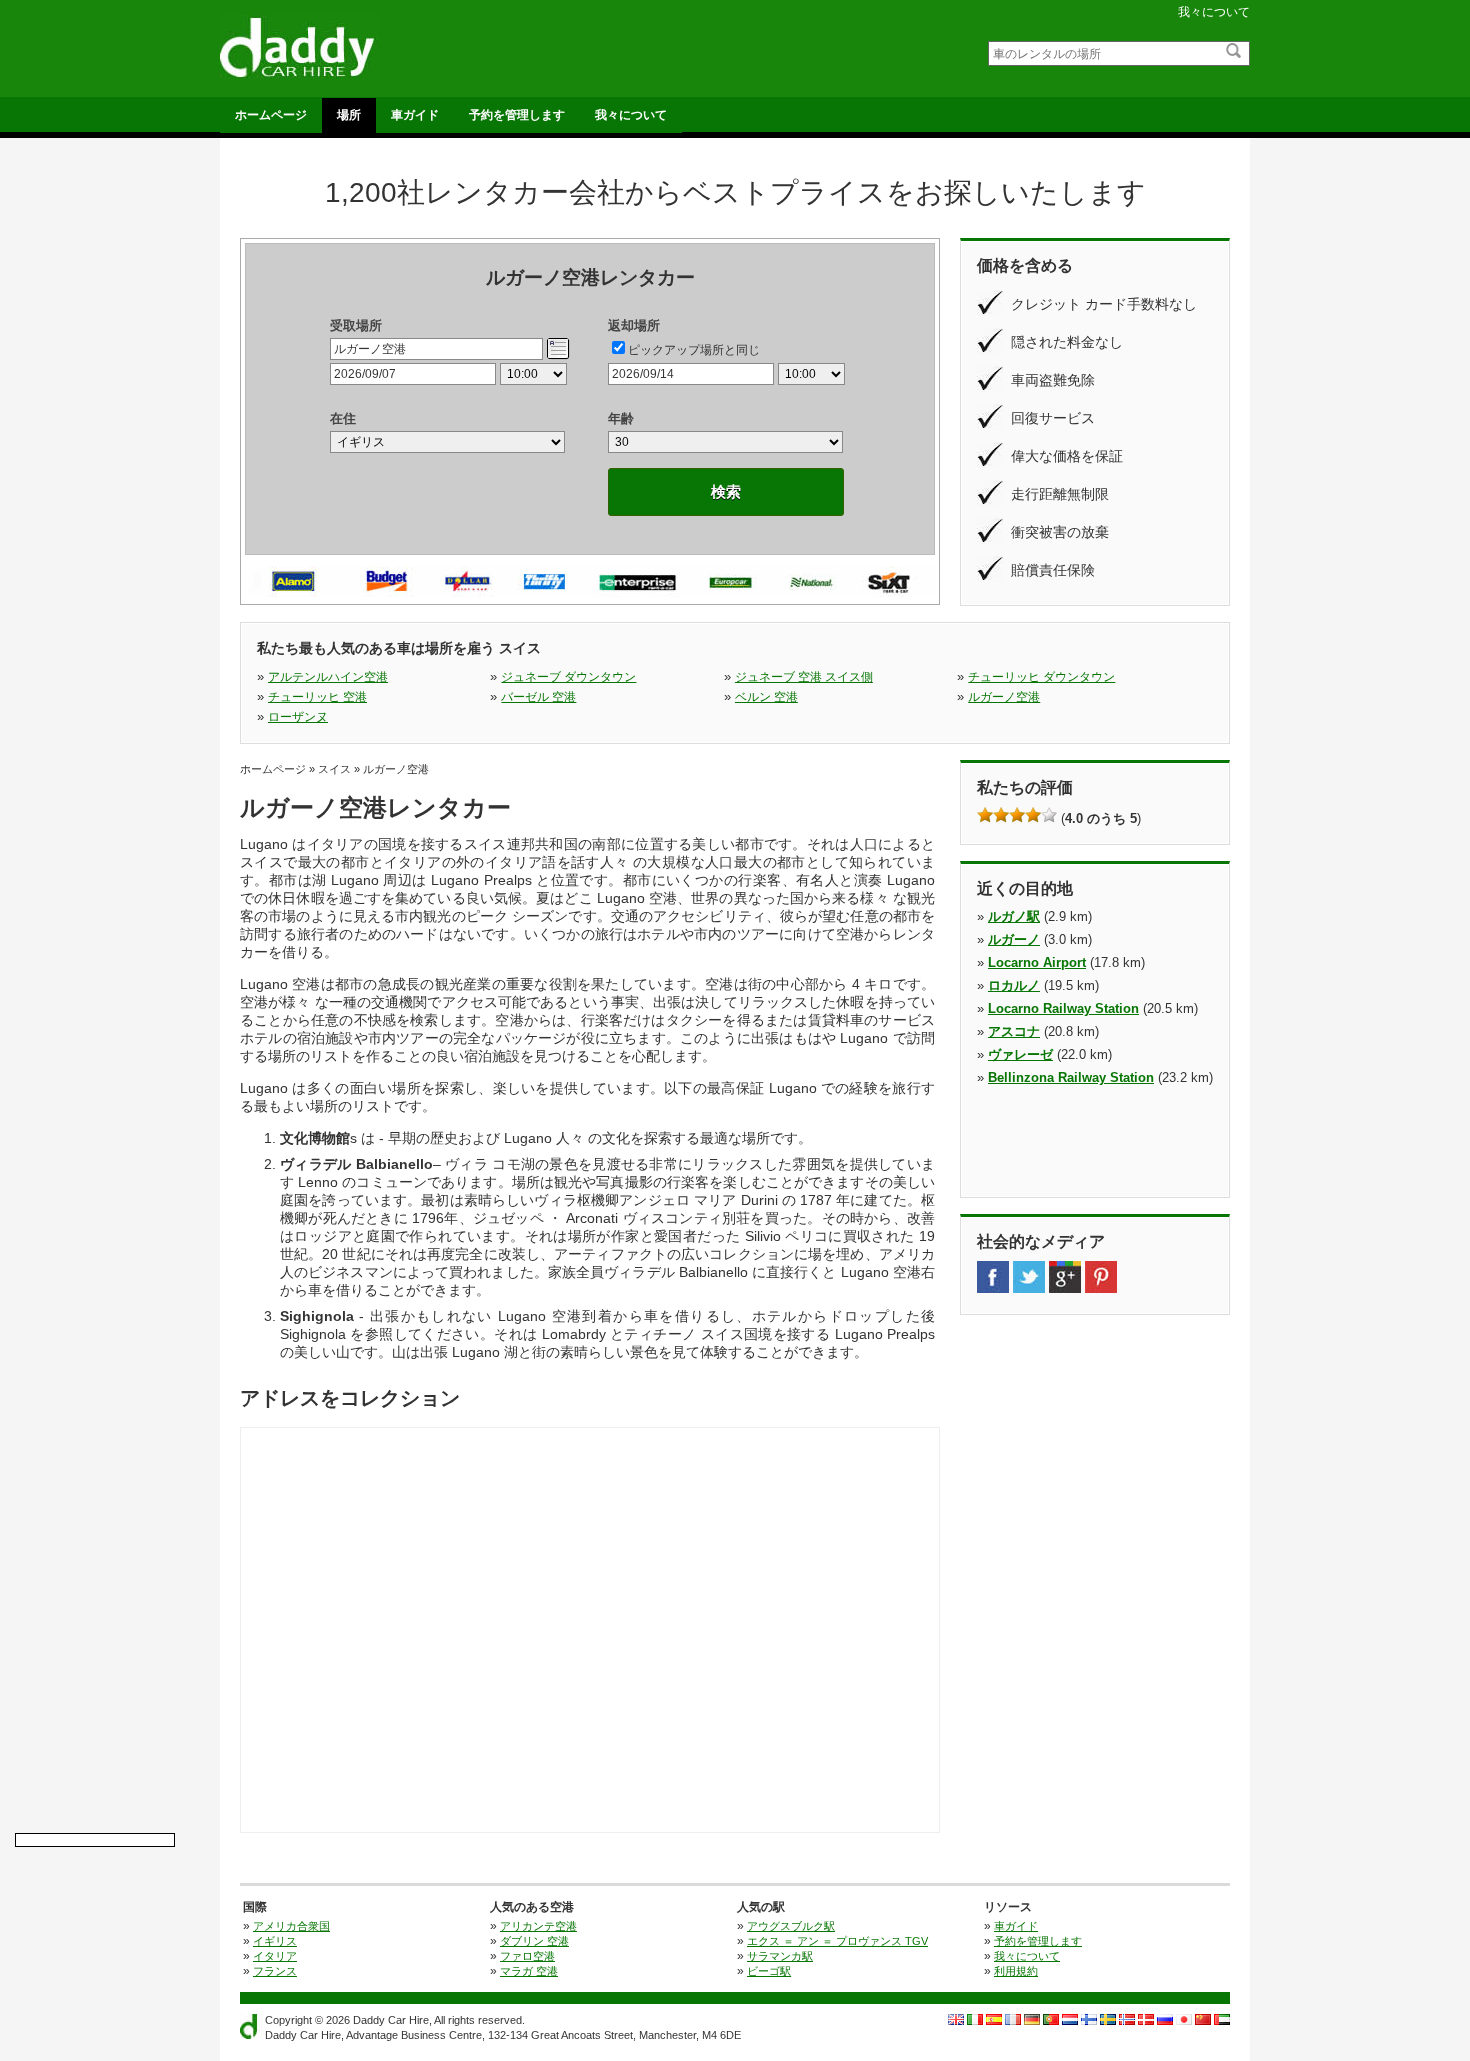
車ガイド (415, 115)
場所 (349, 115)
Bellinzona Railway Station (1071, 1077)
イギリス (275, 1941)
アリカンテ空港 (538, 1926)
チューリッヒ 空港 (317, 697)
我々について (1214, 12)
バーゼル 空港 (538, 697)
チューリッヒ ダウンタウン (1041, 677)
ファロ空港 (527, 1956)
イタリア (275, 1956)
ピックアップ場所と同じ (694, 350)
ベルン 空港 (766, 697)
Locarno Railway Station (1063, 1008)
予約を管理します (517, 115)
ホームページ (271, 115)
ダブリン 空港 (534, 1941)
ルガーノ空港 (1004, 697)
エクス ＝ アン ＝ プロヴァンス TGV (837, 1941)
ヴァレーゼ (1020, 1054)
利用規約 (1016, 1971)
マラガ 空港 (529, 1971)
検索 (726, 491)
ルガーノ (1014, 939)
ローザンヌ (298, 717)
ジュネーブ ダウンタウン (568, 677)
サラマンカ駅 (780, 1956)
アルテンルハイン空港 (328, 677)
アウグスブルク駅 (791, 1926)
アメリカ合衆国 (291, 1926)
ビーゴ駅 (769, 1971)
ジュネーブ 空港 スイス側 (804, 677)
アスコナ (1014, 1031)
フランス (275, 1971)
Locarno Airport (1037, 962)
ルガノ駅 (1014, 916)
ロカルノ (1014, 985)
